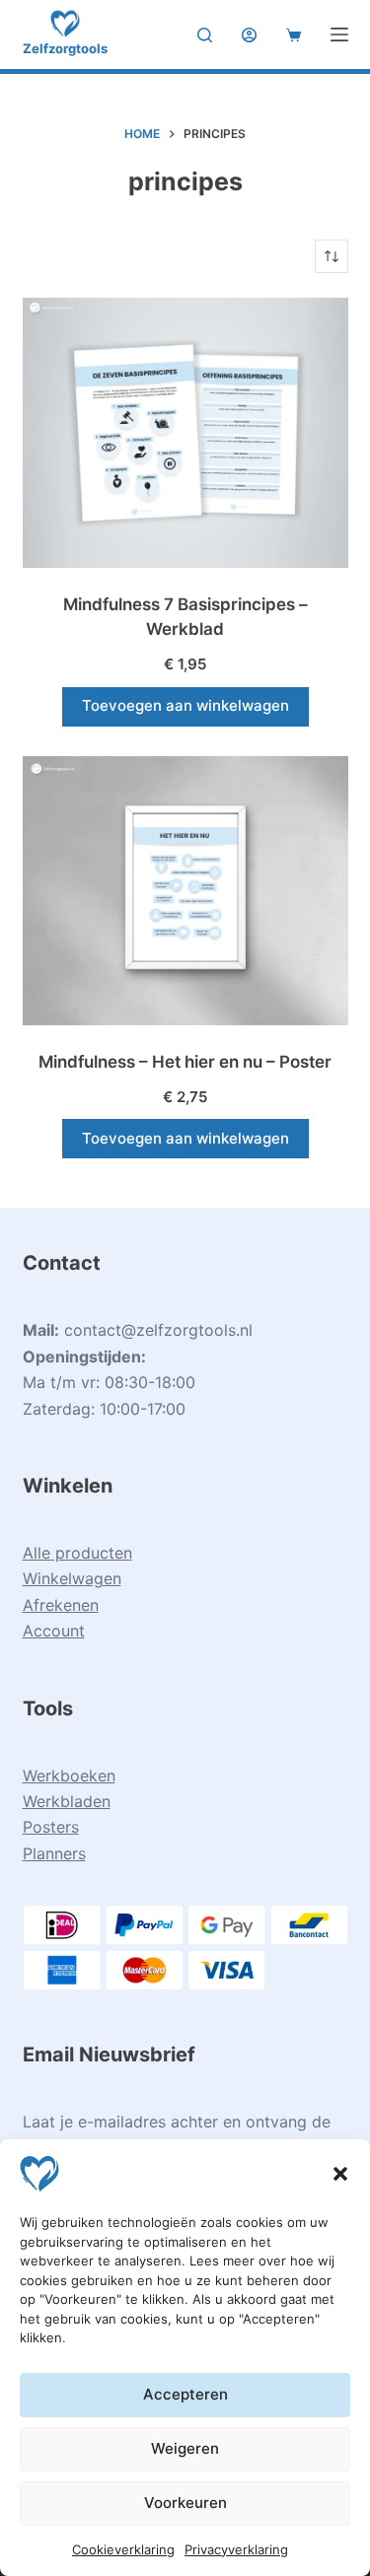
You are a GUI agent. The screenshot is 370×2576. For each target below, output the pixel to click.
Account (54, 1631)
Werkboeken (69, 1775)
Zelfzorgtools (65, 48)
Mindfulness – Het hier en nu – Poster (185, 1062)
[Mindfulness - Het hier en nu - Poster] (185, 891)
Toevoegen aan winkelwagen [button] (185, 705)
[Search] (205, 35)
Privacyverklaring (236, 2549)
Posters (51, 1827)
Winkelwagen (72, 1578)
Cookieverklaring (123, 2549)
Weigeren (185, 2448)
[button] (340, 2174)
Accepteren (185, 2394)
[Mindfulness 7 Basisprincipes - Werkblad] (185, 433)
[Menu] (339, 35)
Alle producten (77, 1553)
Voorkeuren (185, 2503)
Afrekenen (61, 1605)
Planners (54, 1853)
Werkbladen (67, 1801)
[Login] (249, 35)
